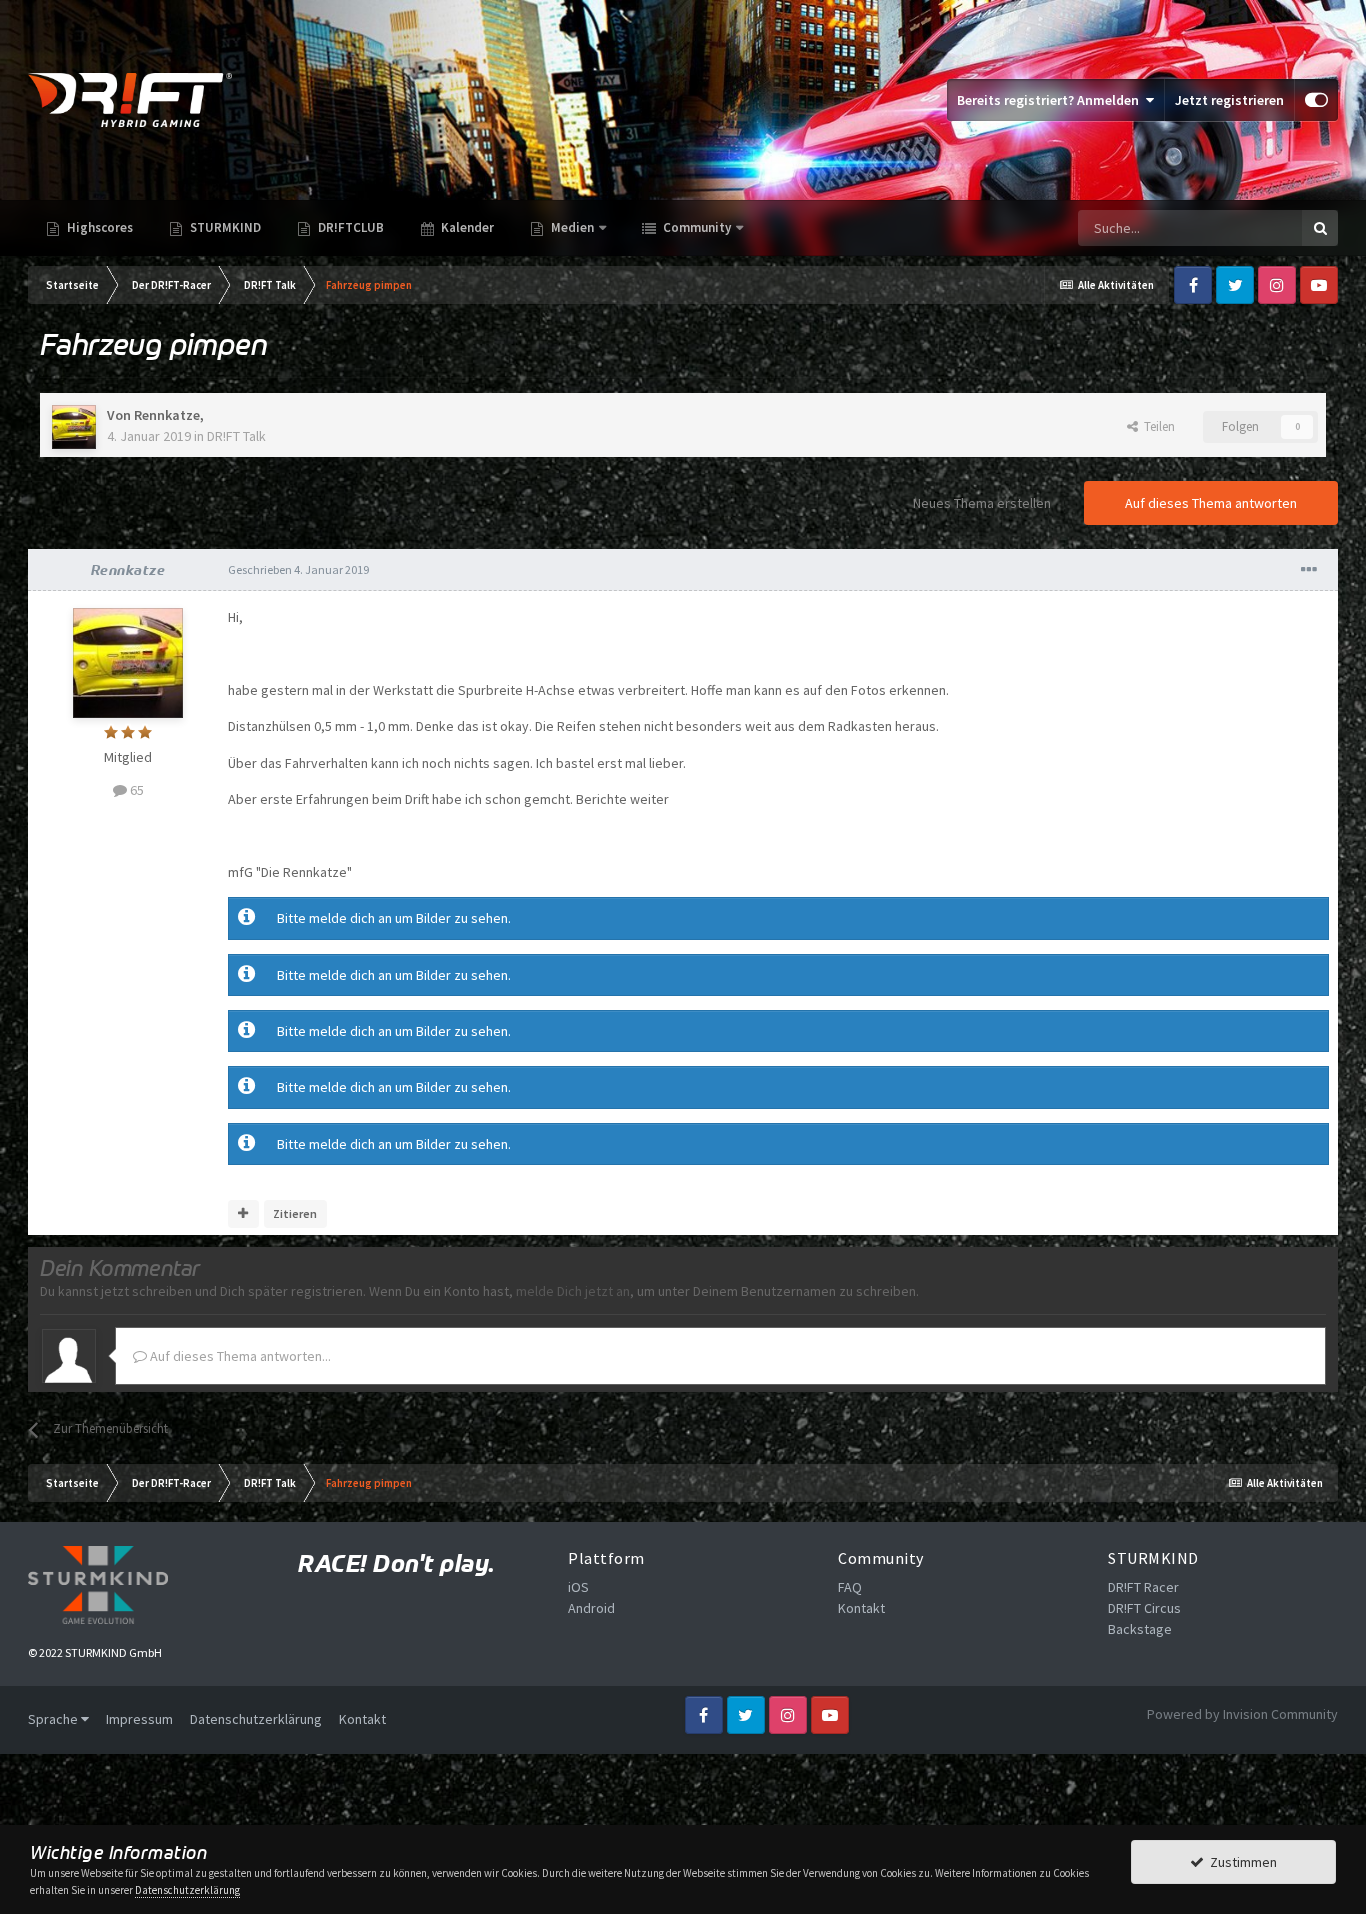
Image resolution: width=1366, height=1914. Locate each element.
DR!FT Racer (1143, 1587)
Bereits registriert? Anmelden (1051, 100)
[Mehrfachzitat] (243, 1214)
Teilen (1156, 426)
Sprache (54, 1719)
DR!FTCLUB (349, 227)
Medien (572, 227)
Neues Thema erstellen (982, 503)
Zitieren (295, 1213)
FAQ (850, 1587)
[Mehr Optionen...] (1309, 570)
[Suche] (1320, 228)
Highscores (98, 227)
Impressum (139, 1719)
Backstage (1140, 1629)
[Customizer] (1316, 100)
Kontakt (861, 1608)
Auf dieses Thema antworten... (239, 1356)
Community (695, 227)
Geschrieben (298, 569)
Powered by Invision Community (1242, 1714)
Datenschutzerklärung (256, 1719)
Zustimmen (1240, 1862)
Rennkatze (167, 415)
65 (135, 790)
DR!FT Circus (1144, 1608)
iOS (578, 1587)
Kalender (466, 227)
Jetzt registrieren (1229, 100)
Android (591, 1608)
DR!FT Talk (236, 436)
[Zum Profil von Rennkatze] (74, 427)
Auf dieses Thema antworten (1211, 503)
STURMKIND (224, 227)
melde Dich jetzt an (573, 1291)
